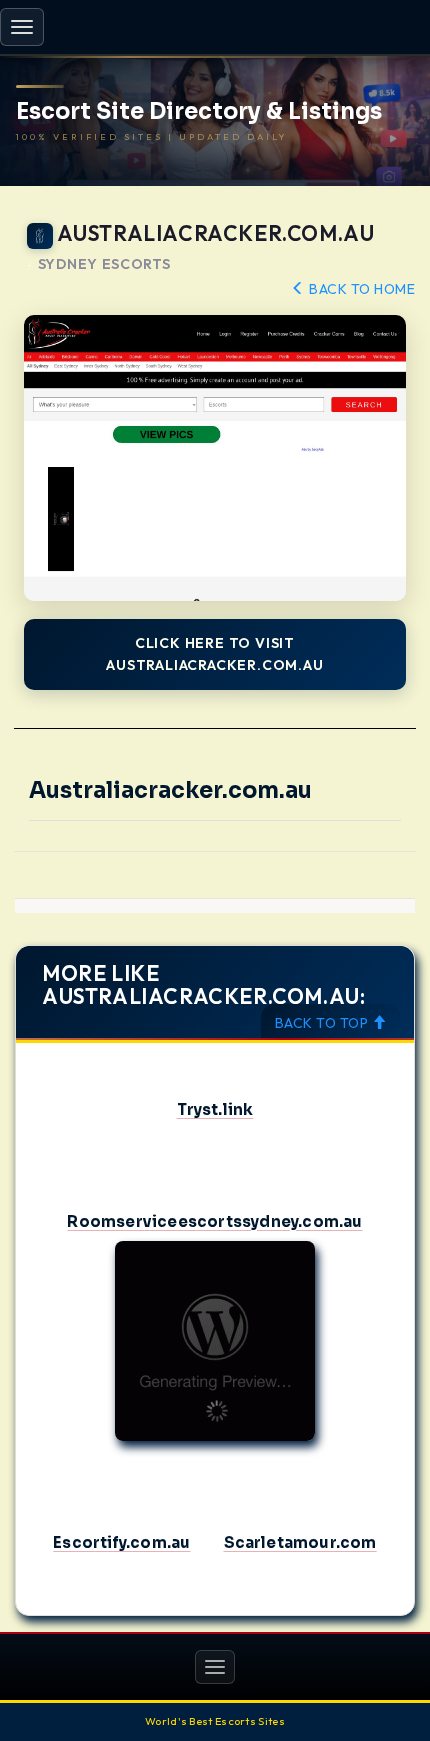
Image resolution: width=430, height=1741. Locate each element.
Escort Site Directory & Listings (199, 112)
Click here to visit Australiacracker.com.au (214, 654)
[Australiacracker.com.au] (215, 458)
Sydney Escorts (104, 264)
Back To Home (360, 289)
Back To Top (323, 1023)
